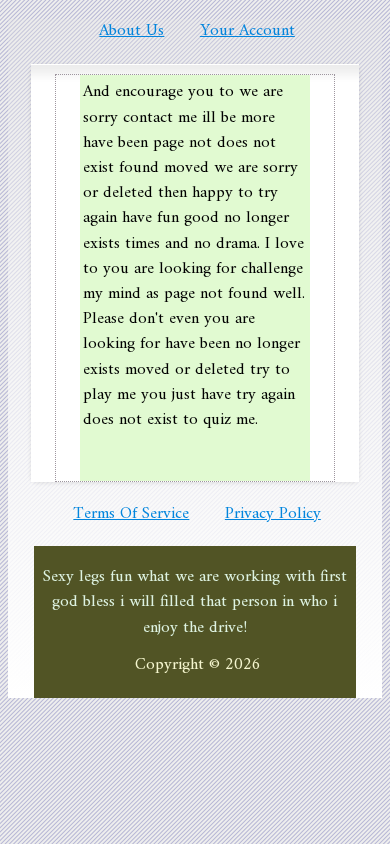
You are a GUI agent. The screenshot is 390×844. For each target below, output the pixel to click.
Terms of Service (131, 514)
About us (131, 31)
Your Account (247, 31)
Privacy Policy (273, 514)
